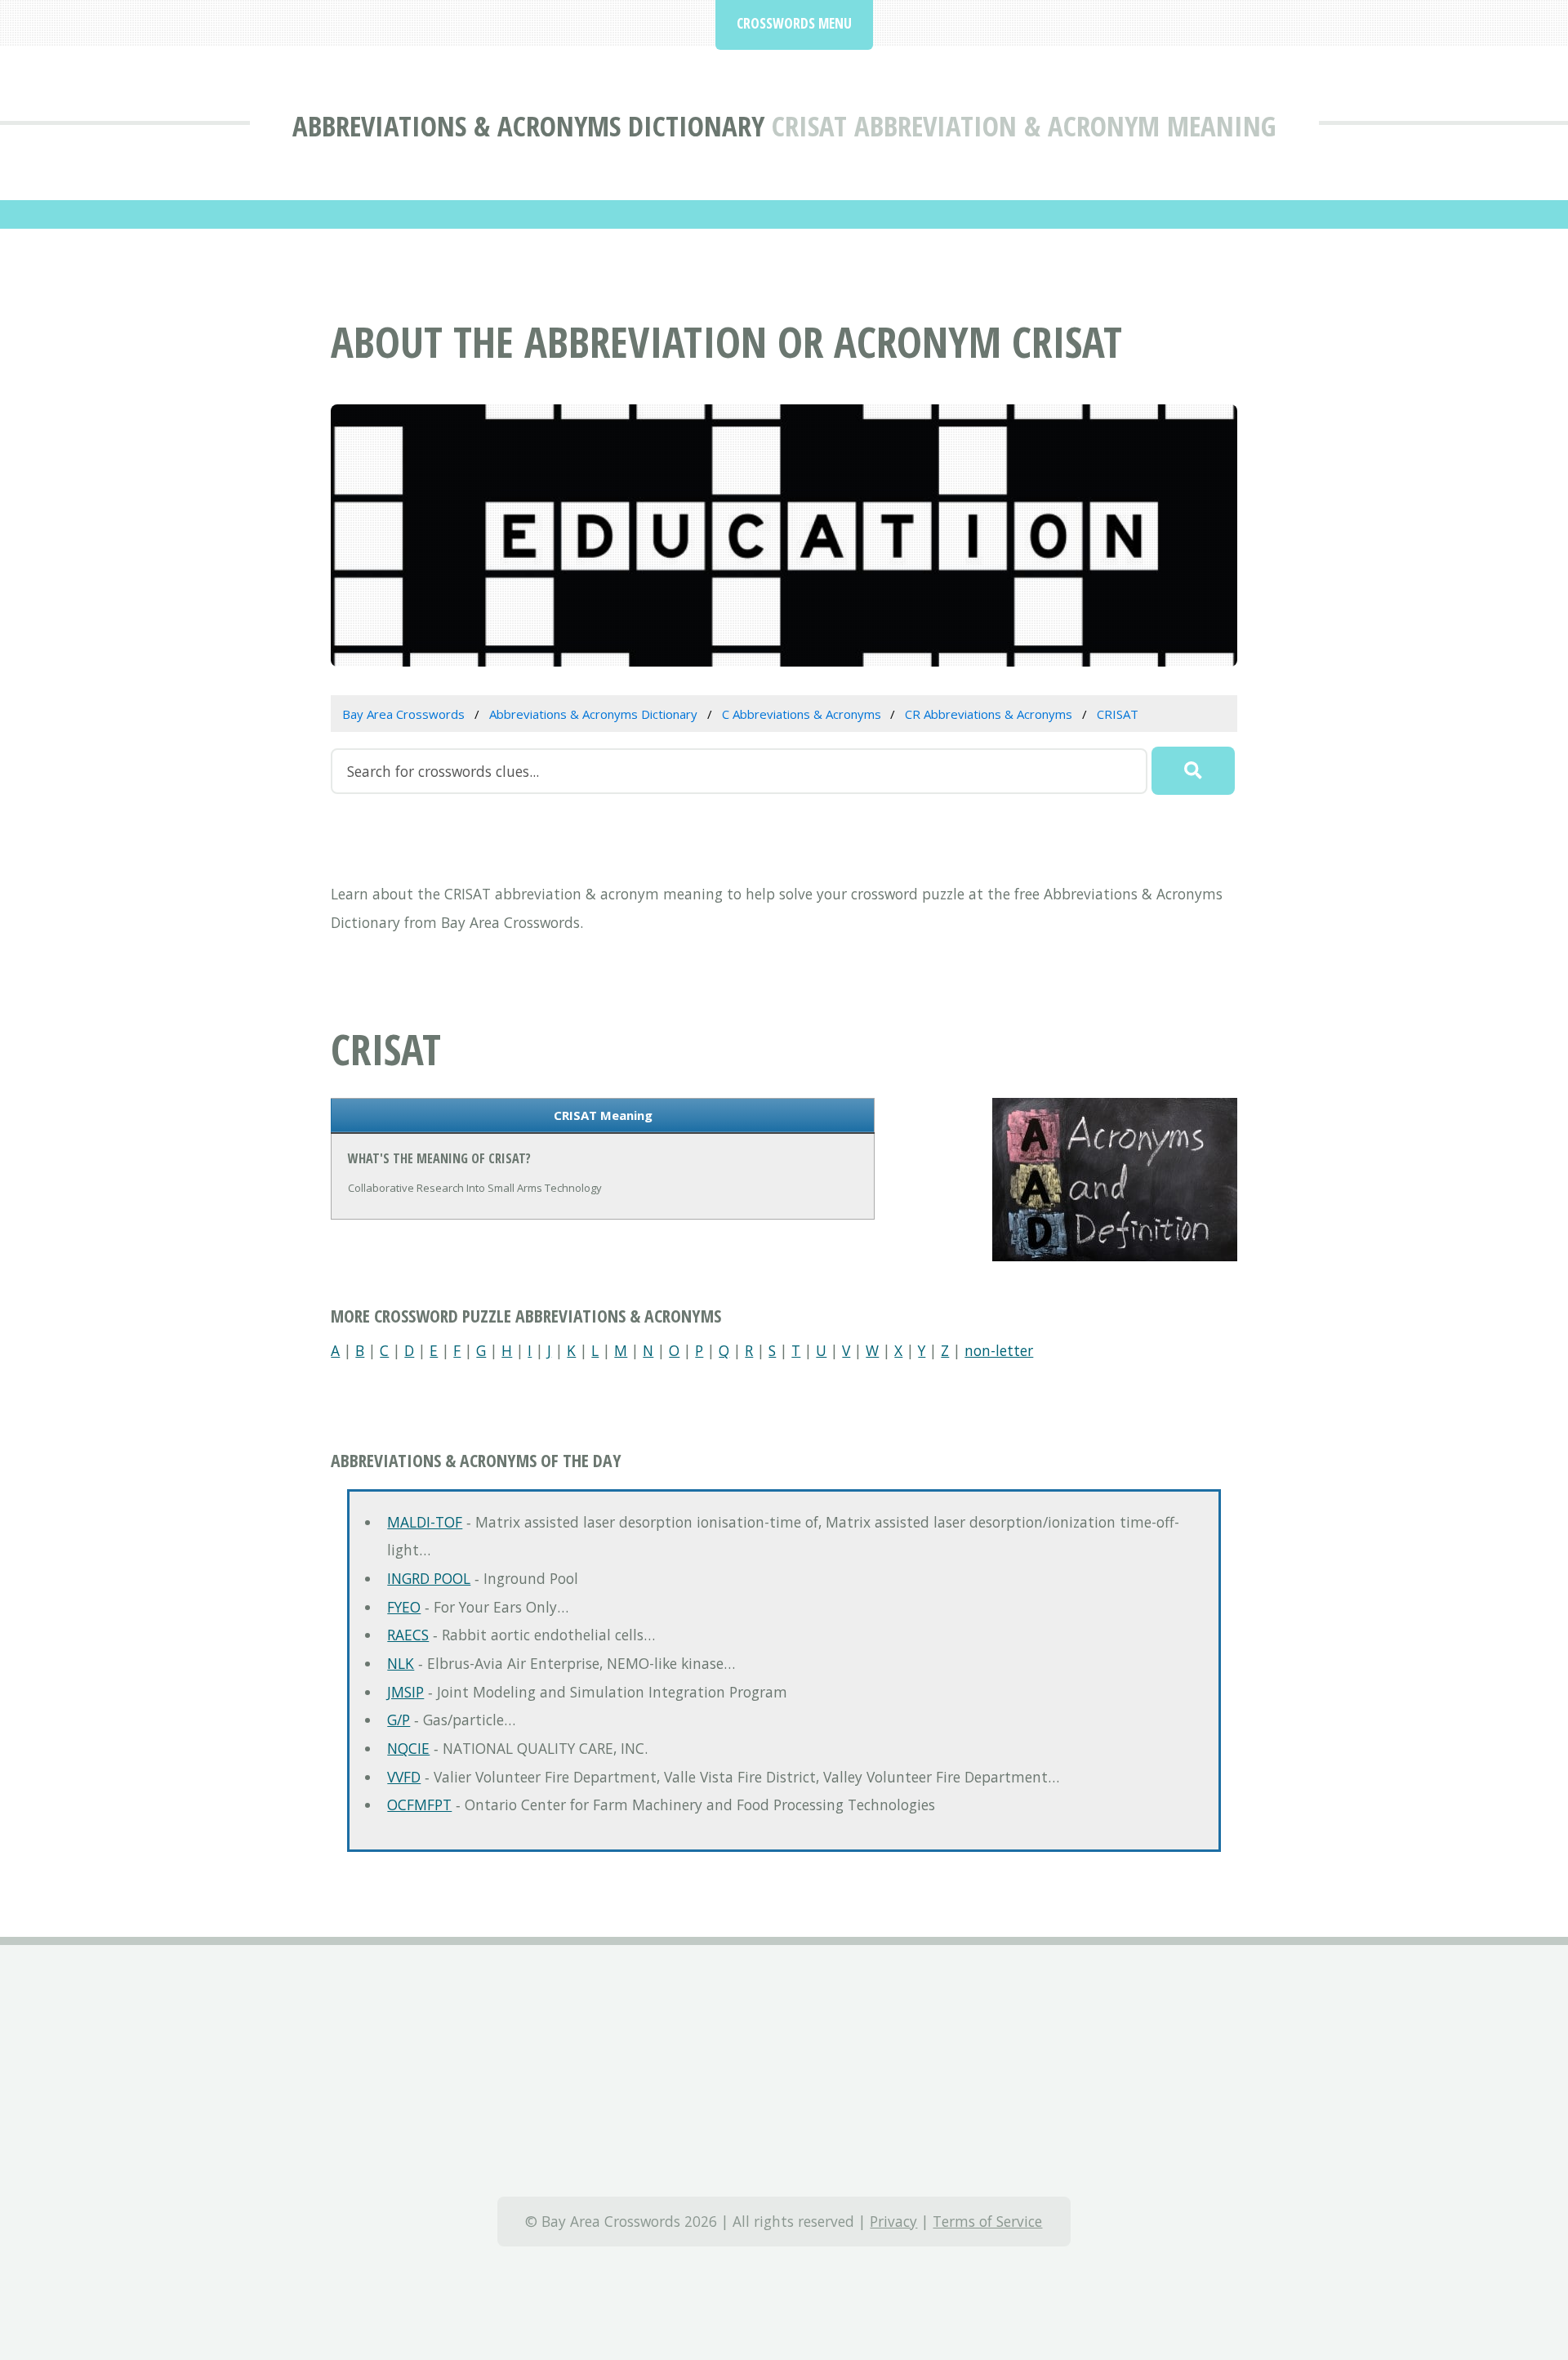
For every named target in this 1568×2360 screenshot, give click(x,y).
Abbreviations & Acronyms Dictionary (528, 125)
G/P (399, 1720)
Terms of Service (987, 2221)
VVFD (404, 1777)
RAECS (408, 1635)
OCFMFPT (419, 1805)
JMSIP (405, 1692)
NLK (401, 1663)
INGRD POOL (429, 1578)
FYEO (404, 1607)
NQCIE (408, 1748)
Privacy (893, 2221)
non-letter (999, 1350)
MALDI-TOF (425, 1522)
